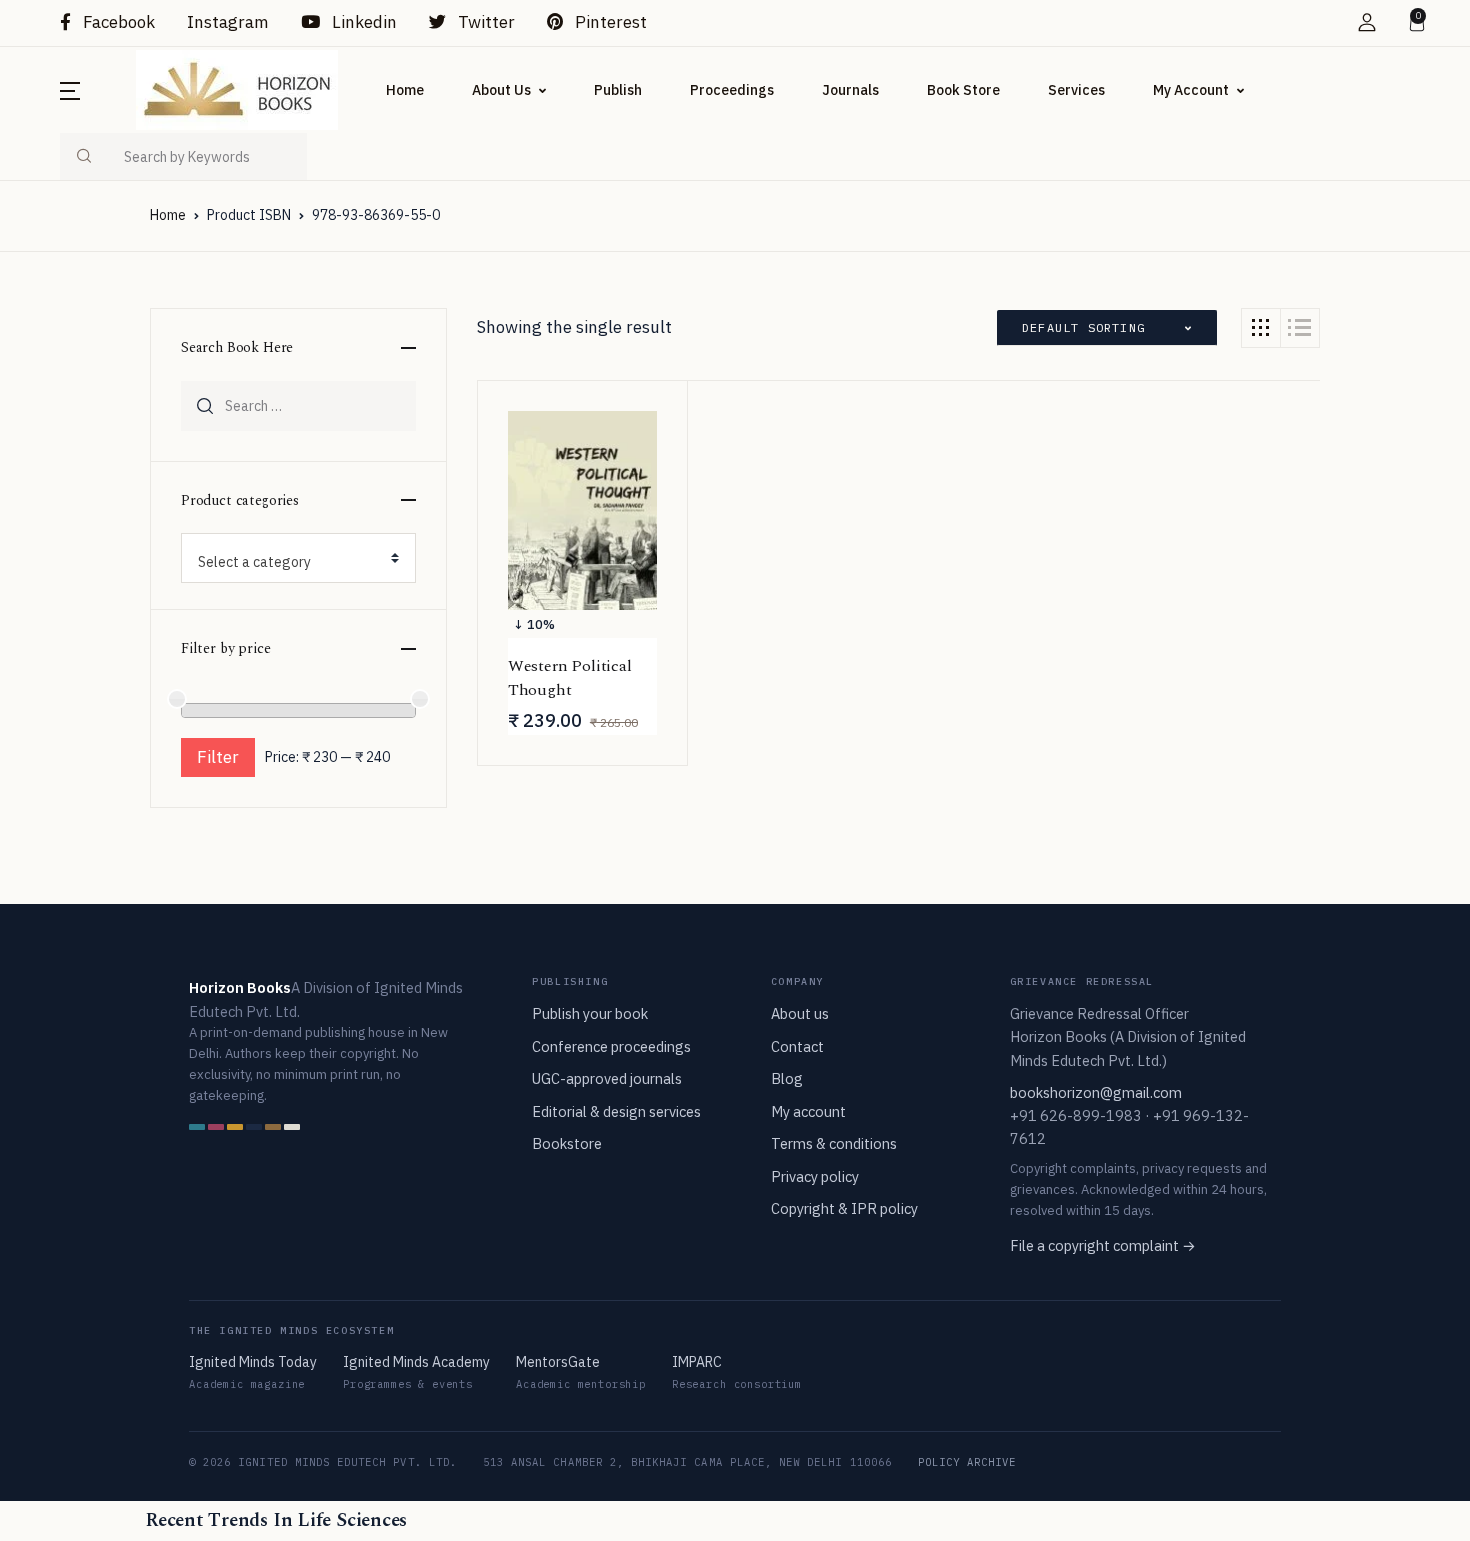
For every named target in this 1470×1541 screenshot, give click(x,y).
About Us (501, 90)
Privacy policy (815, 1176)
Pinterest (609, 22)
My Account (1191, 90)
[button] (1367, 22)
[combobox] (298, 558)
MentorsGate (558, 1362)
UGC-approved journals (607, 1078)
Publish (618, 90)
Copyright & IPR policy (844, 1208)
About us (800, 1013)
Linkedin (362, 22)
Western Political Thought (570, 678)
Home (405, 90)
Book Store (963, 90)
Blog (787, 1078)
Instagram (228, 22)
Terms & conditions (834, 1143)
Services (1076, 90)
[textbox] (290, 562)
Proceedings (732, 90)
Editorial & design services (616, 1111)
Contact (797, 1046)
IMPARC (697, 1362)
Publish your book (590, 1013)
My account (808, 1111)
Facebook (117, 22)
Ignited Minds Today (253, 1362)
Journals (850, 90)
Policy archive (967, 1462)
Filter (218, 757)
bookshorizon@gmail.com (1096, 1092)
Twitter (484, 22)
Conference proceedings (611, 1046)
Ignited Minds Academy (416, 1362)
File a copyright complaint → (1103, 1245)
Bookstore (567, 1143)
